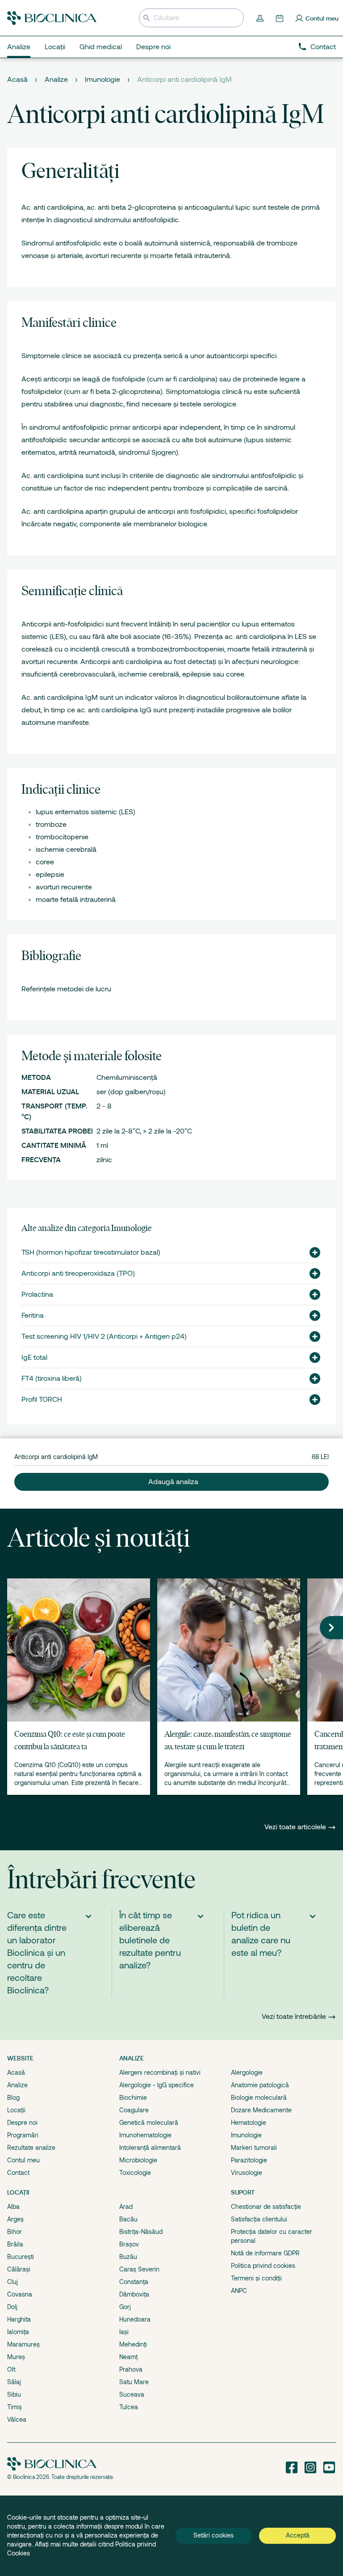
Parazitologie (249, 2160)
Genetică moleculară (149, 2123)
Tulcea (129, 2407)
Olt (11, 2369)
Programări (23, 2135)
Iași (124, 2332)
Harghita (19, 2319)
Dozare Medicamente (261, 2110)
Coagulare (134, 2110)
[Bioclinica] (52, 18)
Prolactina (37, 1294)
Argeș (15, 2219)
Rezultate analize (31, 2148)
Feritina (33, 1315)
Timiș (15, 2407)
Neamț (128, 2357)
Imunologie (102, 80)
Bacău (128, 2219)
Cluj (13, 2282)
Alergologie (247, 2073)
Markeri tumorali (254, 2148)
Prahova (131, 2369)
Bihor (15, 2232)
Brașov (129, 2244)
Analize (56, 80)
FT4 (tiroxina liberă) (52, 1379)
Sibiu (14, 2394)
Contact (323, 47)
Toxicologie (135, 2173)
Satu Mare (134, 2382)
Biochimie (133, 2098)
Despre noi (22, 2123)
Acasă (17, 80)
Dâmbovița (134, 2294)
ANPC (239, 2291)
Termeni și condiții (256, 2278)
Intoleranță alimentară (150, 2148)
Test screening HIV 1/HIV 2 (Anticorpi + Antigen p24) (104, 1337)
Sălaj (14, 2382)
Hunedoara (135, 2319)
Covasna (20, 2294)
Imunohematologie (145, 2135)
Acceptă (298, 2535)
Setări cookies (213, 2535)
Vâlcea (17, 2419)
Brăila (15, 2244)
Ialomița (18, 2332)
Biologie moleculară (259, 2098)
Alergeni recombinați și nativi (160, 2073)
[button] (311, 1252)
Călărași (19, 2269)
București (21, 2257)
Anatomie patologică (260, 2085)
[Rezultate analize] (261, 18)
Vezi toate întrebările (294, 2017)
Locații (16, 2110)
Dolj (12, 2307)
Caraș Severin (139, 2269)
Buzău (128, 2257)
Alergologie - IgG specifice (157, 2085)
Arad (126, 2207)
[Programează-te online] (280, 18)
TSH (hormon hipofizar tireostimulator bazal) (91, 1252)
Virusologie (247, 2173)
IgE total (34, 1358)
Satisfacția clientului (259, 2219)
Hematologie (249, 2123)
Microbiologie (138, 2160)
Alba (13, 2207)
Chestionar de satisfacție (266, 2207)
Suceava (132, 2394)
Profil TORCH (42, 1400)
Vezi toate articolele (296, 1827)
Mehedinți (133, 2344)
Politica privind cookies (263, 2266)
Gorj (125, 2307)
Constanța (134, 2282)
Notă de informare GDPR (265, 2253)
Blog (13, 2098)
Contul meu (23, 2160)
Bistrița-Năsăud (141, 2232)
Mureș (16, 2357)
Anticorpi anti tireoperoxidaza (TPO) (78, 1273)
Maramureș (23, 2344)
